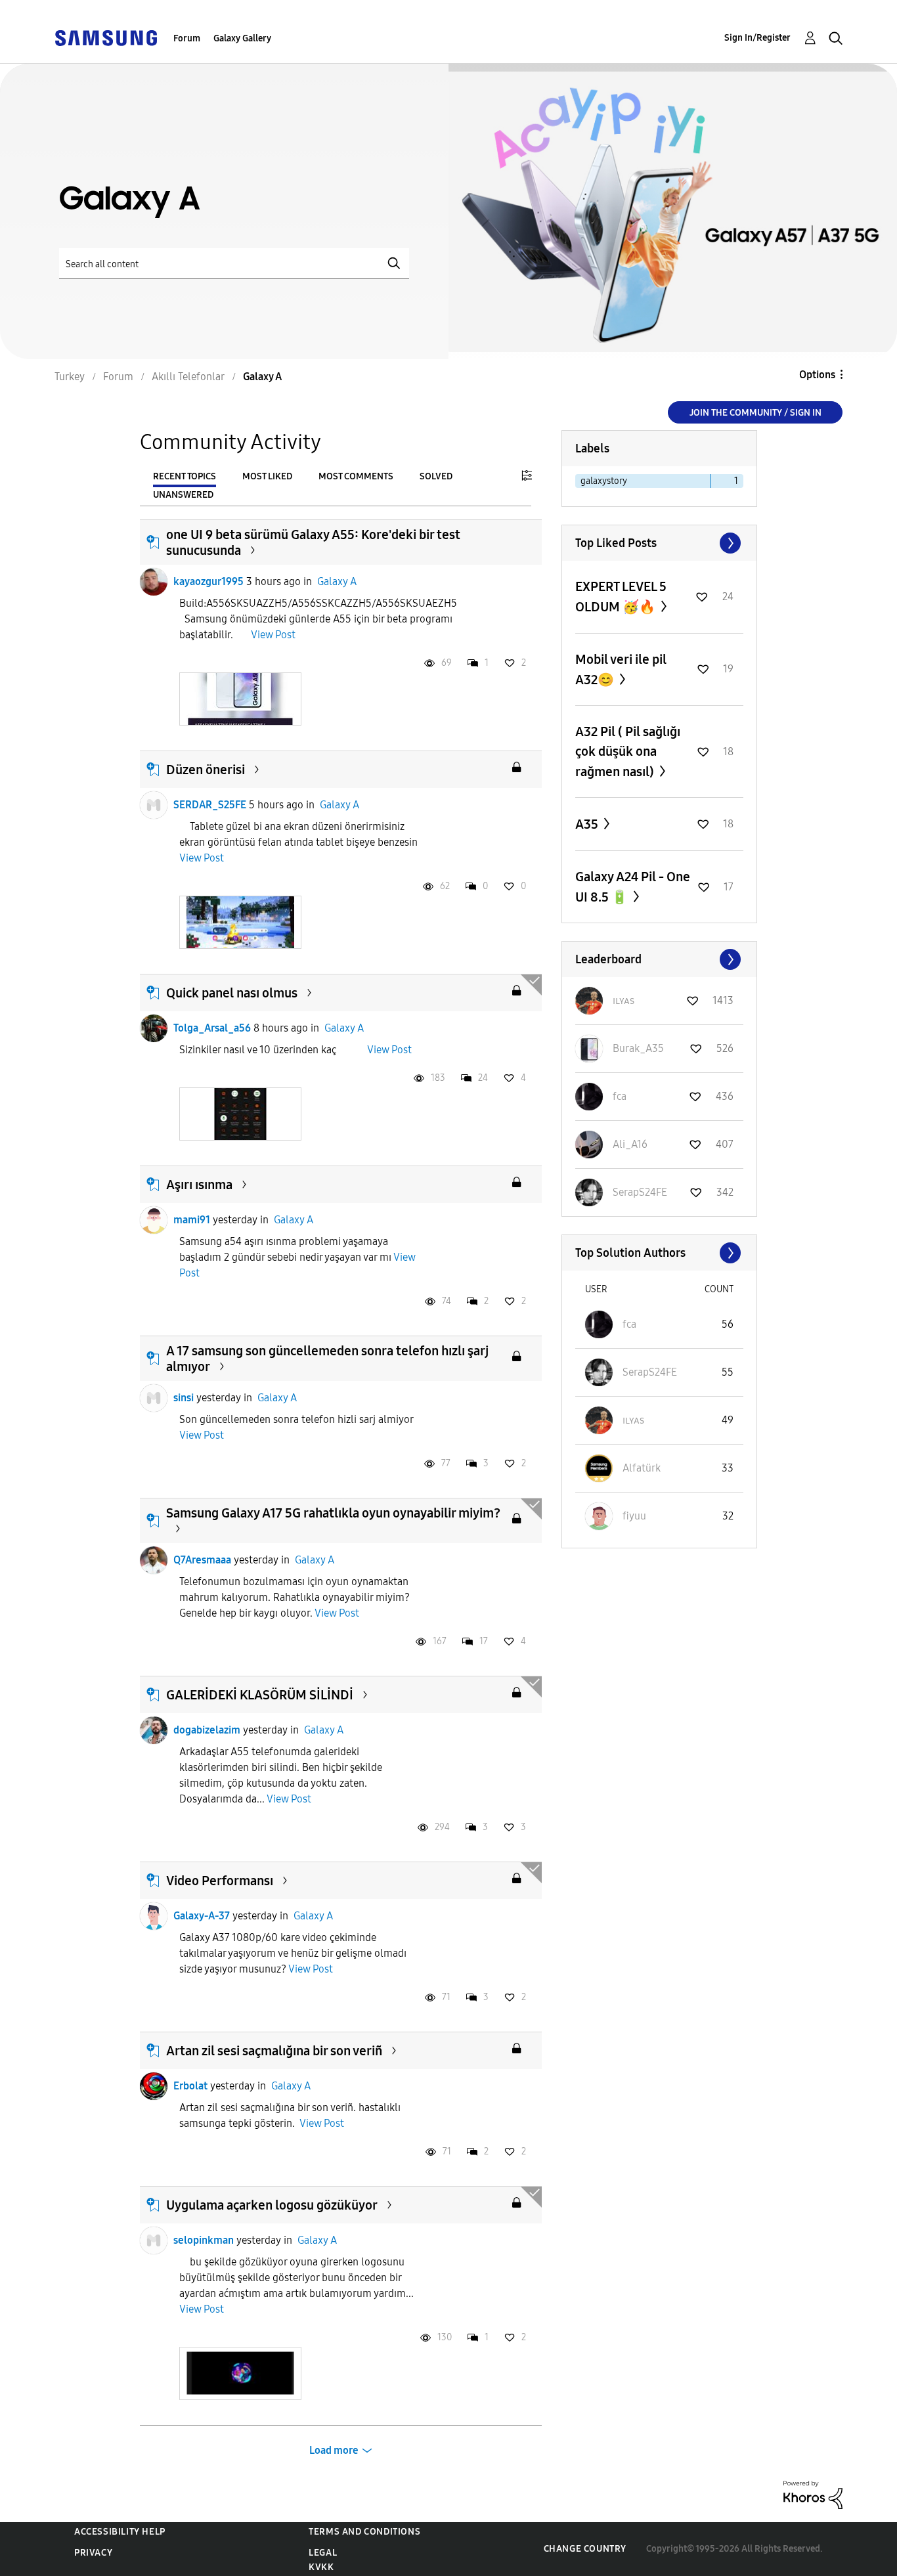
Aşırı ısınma (199, 1185)
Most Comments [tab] (356, 476)
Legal (323, 2553)
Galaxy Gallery (242, 38)
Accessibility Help (120, 2532)
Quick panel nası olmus (232, 993)
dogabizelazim (207, 1730)
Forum (187, 38)
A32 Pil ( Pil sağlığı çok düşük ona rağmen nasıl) (628, 752)
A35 (588, 824)
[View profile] (154, 582)
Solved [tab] (436, 476)
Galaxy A (337, 581)
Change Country (585, 2549)
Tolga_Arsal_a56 (212, 1028)
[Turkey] (106, 37)
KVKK (321, 2567)
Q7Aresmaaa (202, 1560)
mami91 (192, 1220)
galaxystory (604, 481)
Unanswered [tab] (183, 495)
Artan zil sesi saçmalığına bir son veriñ (274, 2051)
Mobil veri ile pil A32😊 (621, 669)
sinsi (184, 1398)
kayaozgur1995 (208, 581)
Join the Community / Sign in (755, 413)
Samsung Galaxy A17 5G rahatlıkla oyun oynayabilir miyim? (333, 1513)
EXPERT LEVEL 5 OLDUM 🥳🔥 (621, 597)
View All (659, 543)
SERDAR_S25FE (210, 805)
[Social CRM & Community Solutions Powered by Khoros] (813, 2494)
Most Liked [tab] (267, 476)
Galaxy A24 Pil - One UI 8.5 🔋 (633, 887)
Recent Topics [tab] (185, 476)
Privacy (93, 2553)
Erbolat (190, 2086)
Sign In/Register (757, 38)
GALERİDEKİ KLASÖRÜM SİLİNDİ (260, 1695)
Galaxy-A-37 (202, 1916)
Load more (334, 2450)
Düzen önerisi (206, 770)
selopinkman (204, 2240)
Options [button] (817, 375)
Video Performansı (220, 1881)
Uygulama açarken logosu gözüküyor (272, 2205)
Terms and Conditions (364, 2532)
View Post (273, 635)
